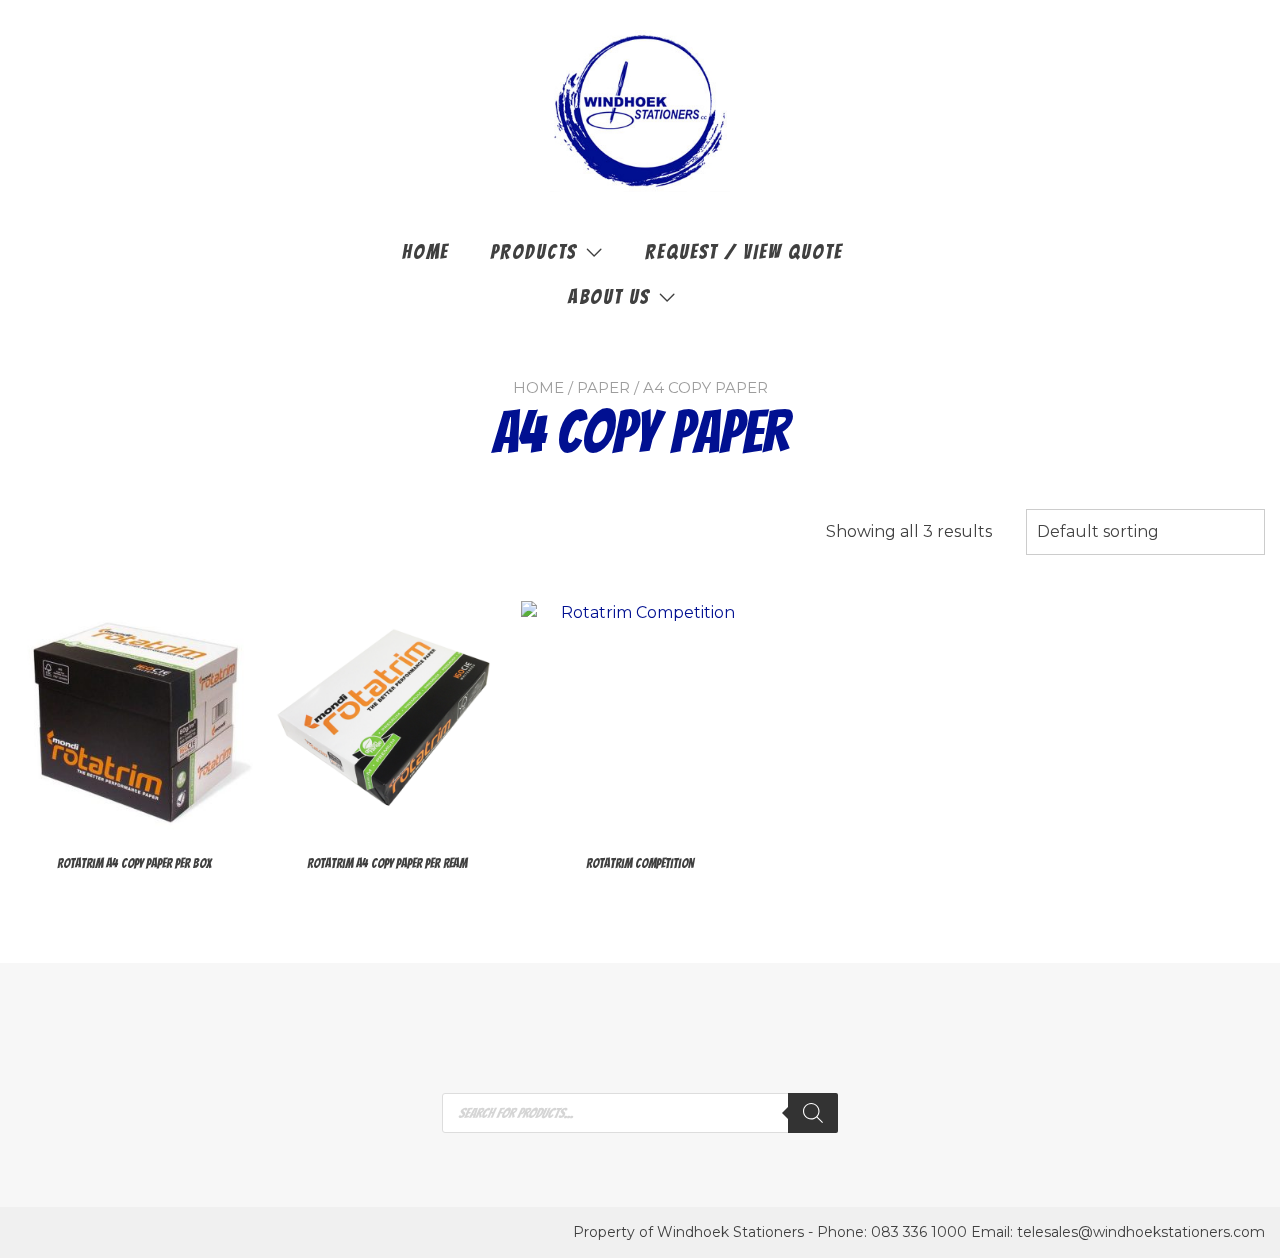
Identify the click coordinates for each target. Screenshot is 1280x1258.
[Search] (813, 1113)
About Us (609, 297)
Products (533, 252)
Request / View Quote (744, 252)
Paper (603, 387)
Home (425, 252)
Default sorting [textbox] (1098, 531)
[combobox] (1145, 532)
